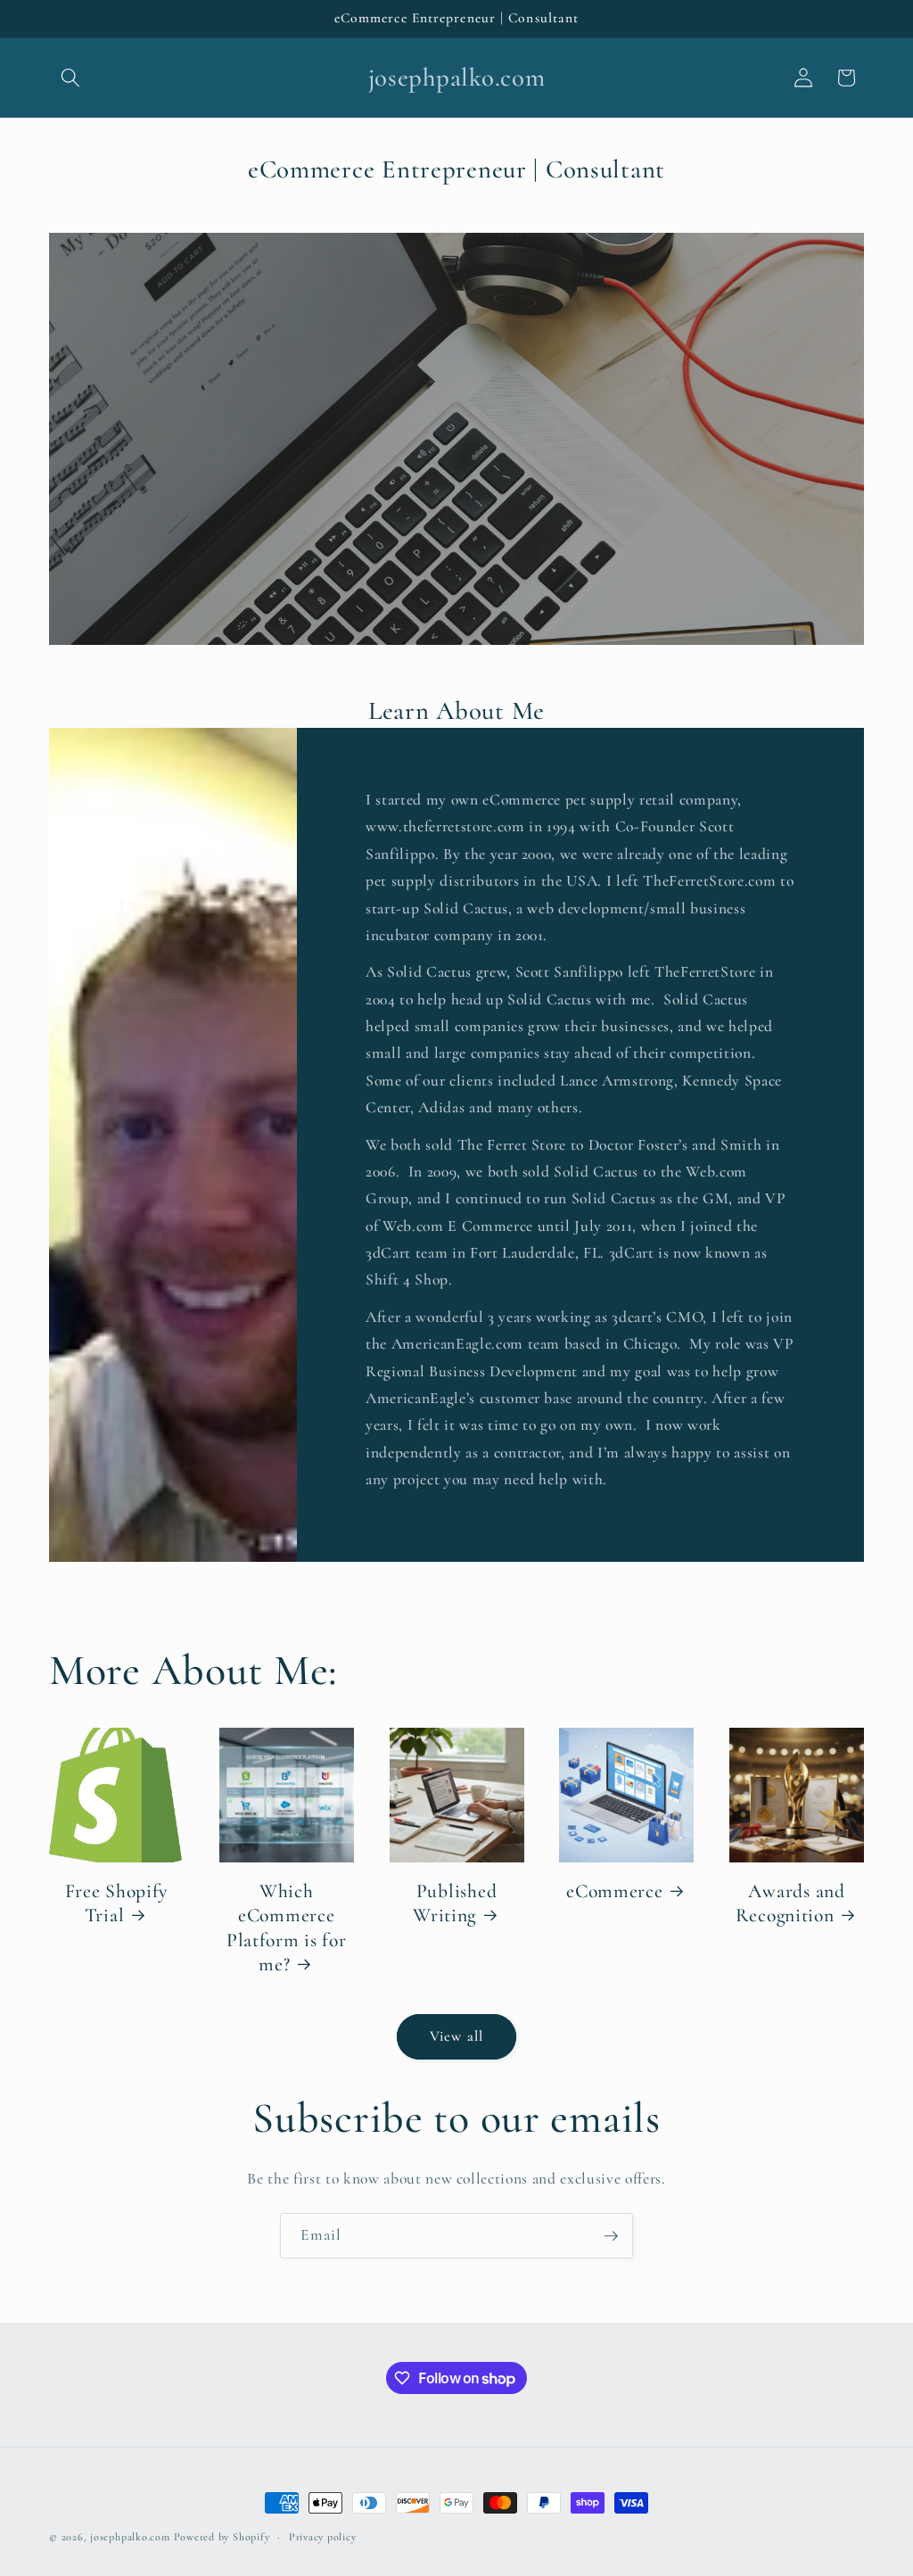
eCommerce (614, 1891)
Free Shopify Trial (117, 1903)
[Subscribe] (611, 2236)
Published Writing (455, 1903)
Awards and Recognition (790, 1903)
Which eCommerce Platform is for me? (287, 1928)
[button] (70, 78)
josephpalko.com (130, 2537)
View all (456, 2036)
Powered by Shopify (222, 2537)
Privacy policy (323, 2537)
